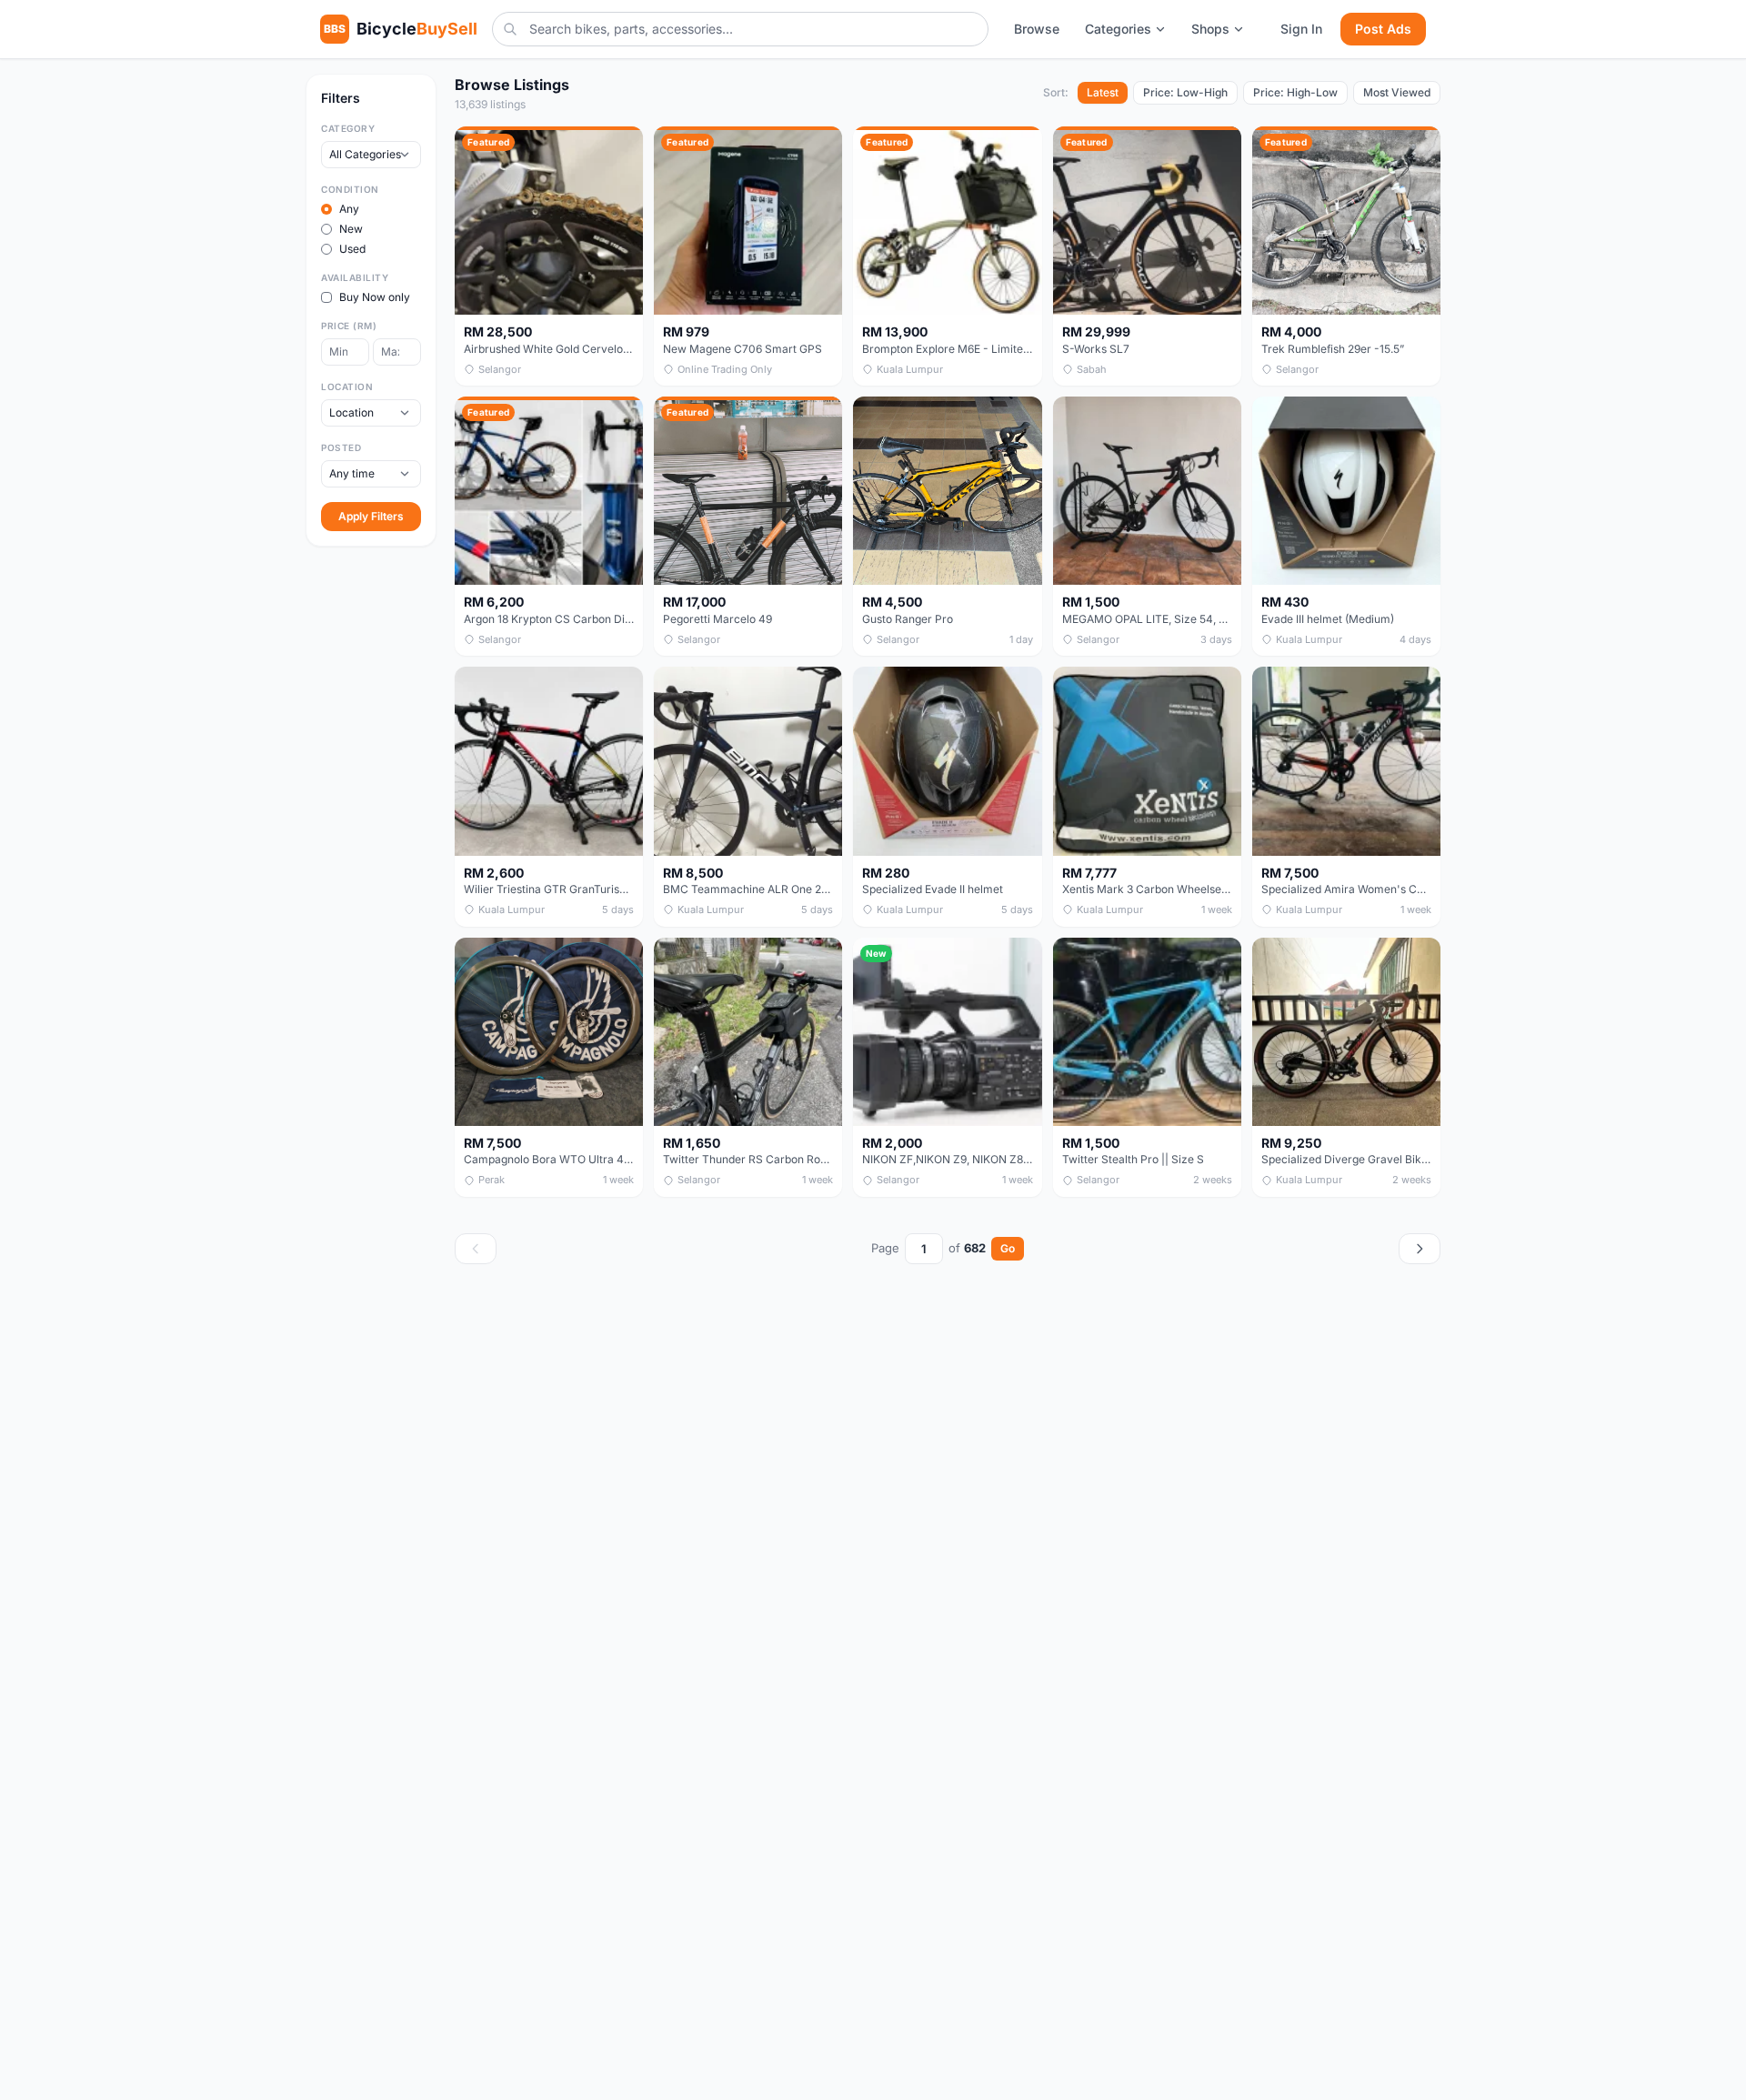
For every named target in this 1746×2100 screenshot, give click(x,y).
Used (352, 249)
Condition (350, 189)
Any (349, 209)
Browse (1037, 29)
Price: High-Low (1295, 92)
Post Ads (1383, 29)
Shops (1210, 29)
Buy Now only (375, 297)
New (351, 229)
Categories (1118, 29)
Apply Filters (371, 516)
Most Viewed (1397, 92)
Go (1008, 1248)
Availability (355, 277)
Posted (341, 447)
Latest (1103, 92)
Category (348, 128)
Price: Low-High (1185, 92)
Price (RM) (349, 326)
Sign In (1301, 29)
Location (347, 387)
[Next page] (1420, 1249)
